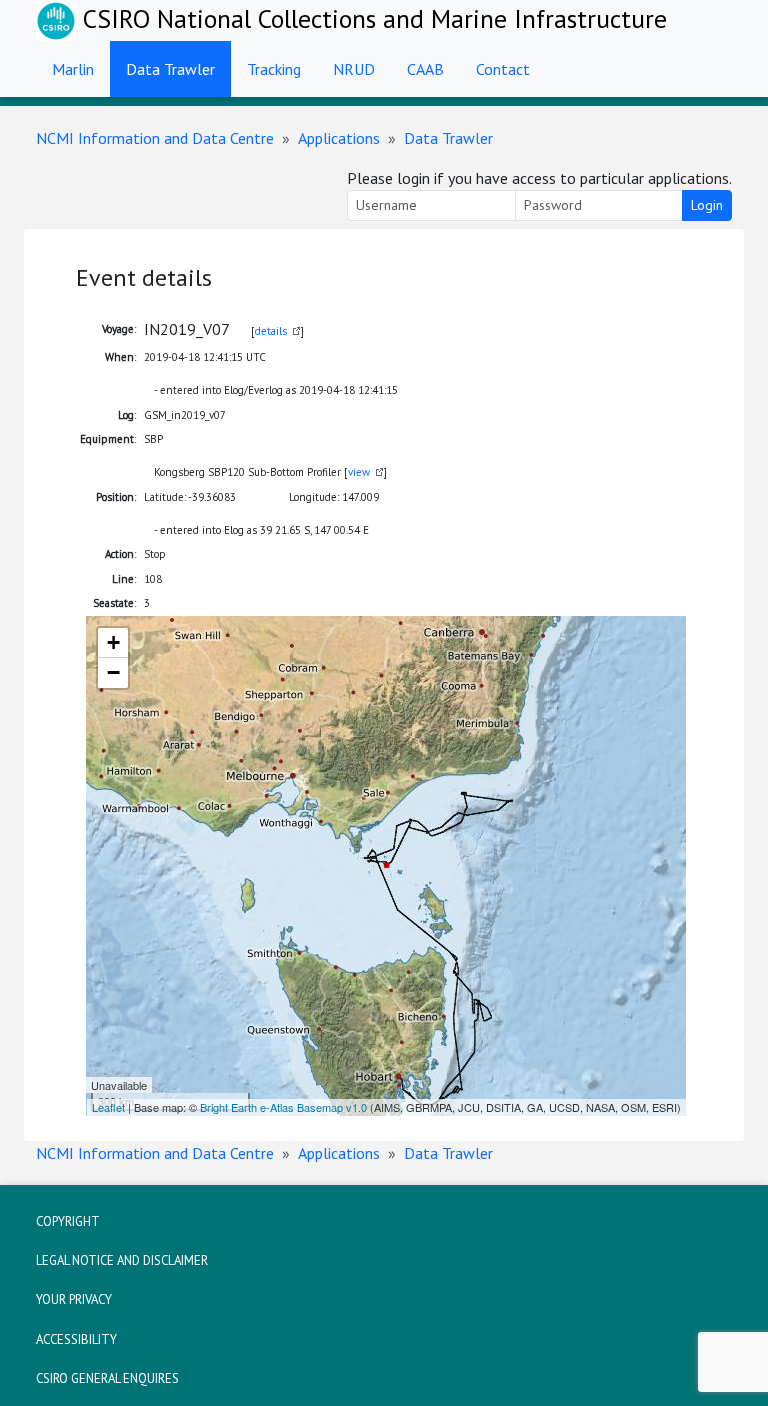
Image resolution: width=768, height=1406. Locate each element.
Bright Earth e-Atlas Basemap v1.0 (283, 1107)
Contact (503, 69)
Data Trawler (170, 69)
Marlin (73, 69)
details (271, 331)
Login (707, 205)
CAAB (425, 69)
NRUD (354, 69)
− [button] (113, 672)
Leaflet (108, 1107)
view (359, 472)
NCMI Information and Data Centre (155, 138)
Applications (339, 138)
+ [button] (113, 642)
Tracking (274, 69)
